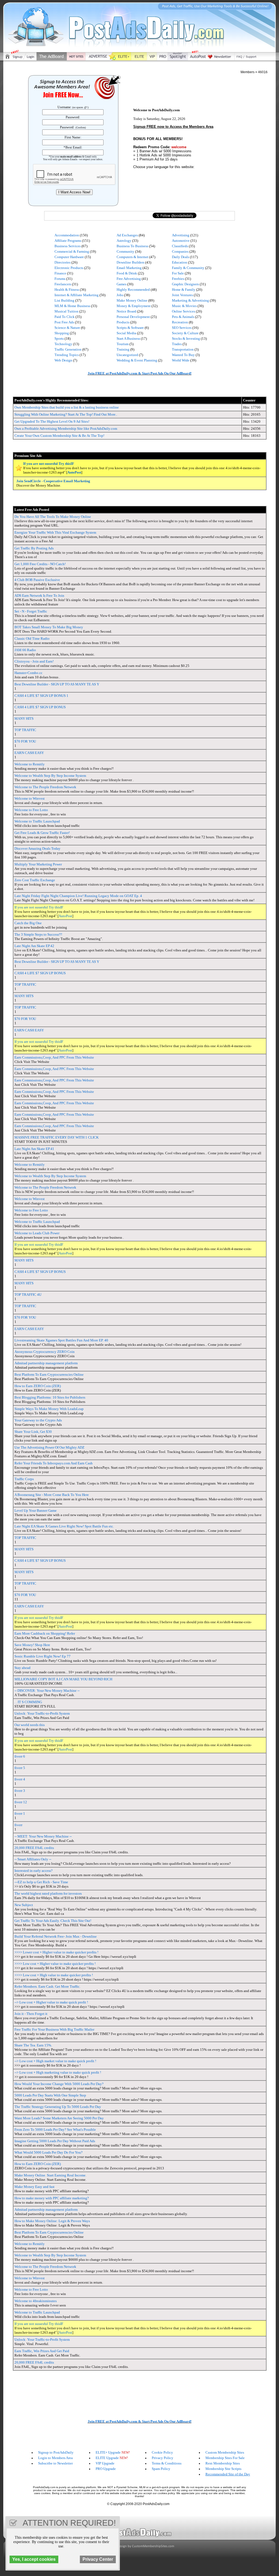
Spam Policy (161, 2469)
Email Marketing (129, 268)
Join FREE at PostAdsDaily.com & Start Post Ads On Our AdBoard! (140, 373)
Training (123, 349)
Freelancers (63, 284)
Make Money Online (132, 300)
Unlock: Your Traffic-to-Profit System (42, 1713)
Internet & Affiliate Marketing (77, 295)
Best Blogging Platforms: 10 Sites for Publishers (50, 1397)
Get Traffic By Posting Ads (34, 548)
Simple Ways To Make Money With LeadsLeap (49, 1409)
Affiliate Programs (68, 241)
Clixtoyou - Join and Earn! (34, 661)
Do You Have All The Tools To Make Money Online (53, 517)
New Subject (24, 1905)
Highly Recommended (133, 290)
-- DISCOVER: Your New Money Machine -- (47, 1691)
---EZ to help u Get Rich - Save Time (41, 1882)
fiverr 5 (20, 1768)
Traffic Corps (24, 1479)
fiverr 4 (20, 1779)
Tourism (123, 344)
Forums (60, 279)
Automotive (181, 241)
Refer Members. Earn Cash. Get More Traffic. (47, 1986)
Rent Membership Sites (223, 2463)
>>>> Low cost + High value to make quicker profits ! (54, 1975)
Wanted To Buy (183, 355)
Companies (180, 251)
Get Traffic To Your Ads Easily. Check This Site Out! (53, 1921)
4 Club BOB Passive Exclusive (37, 580)
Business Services (68, 246)
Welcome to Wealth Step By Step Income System (50, 776)
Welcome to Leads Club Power (37, 1233)
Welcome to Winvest (30, 798)
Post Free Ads (64, 322)
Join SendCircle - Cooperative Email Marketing (53, 481)
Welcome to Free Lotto (31, 810)
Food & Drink (127, 273)
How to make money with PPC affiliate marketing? (52, 2198)
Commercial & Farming (72, 251)
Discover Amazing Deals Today (37, 848)
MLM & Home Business (72, 306)
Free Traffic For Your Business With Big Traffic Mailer (54, 2029)
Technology (63, 344)
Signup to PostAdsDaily (56, 2452)
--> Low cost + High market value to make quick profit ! (55, 2061)
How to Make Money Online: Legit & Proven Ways (52, 2221)
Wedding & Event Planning (137, 360)
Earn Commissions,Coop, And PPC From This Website (54, 1057)
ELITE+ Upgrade (108, 2452)
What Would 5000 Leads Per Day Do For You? (48, 2152)
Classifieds (180, 246)
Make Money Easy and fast (34, 2187)
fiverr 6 (20, 1756)
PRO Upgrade (106, 2469)
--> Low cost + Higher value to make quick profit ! (51, 2002)
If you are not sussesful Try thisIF (49, 464)
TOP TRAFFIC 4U (28, 1295)
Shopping (62, 333)
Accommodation (67, 235)
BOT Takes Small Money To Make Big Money (49, 627)
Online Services (184, 311)
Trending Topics (67, 355)
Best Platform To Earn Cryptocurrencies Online (49, 1374)
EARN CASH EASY (29, 753)
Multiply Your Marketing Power (38, 864)
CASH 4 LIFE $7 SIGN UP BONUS (40, 707)
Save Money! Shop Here (32, 1645)
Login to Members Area (55, 2458)
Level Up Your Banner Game (36, 1510)
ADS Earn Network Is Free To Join (39, 596)
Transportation (183, 349)
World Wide (181, 360)
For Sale (178, 273)
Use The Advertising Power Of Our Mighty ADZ (49, 1447)
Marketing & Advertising (190, 300)
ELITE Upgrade (107, 2458)
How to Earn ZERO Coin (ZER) (38, 1386)
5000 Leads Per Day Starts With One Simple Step (50, 2095)
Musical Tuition (66, 311)
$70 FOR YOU (25, 741)
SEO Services (182, 328)
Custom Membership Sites (225, 2452)
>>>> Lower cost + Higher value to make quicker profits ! (56, 1952)
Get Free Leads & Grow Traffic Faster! (42, 833)
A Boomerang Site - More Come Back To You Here (52, 1495)
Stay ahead (22, 1668)
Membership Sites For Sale (225, 2458)
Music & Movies (184, 306)
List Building (64, 300)
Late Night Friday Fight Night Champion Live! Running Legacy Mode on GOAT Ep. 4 (78, 896)
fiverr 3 (20, 1791)
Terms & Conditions (167, 2463)
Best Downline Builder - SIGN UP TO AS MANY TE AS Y (57, 684)
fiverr (18, 1825)
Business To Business (132, 246)
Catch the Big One (28, 923)
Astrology (124, 241)
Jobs (120, 295)
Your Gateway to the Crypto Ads (38, 1420)
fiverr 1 (20, 1813)
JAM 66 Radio (25, 650)
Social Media (126, 333)
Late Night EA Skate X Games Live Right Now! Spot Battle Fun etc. (64, 1526)
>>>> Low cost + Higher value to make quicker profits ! (55, 1964)
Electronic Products (69, 268)
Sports (59, 338)
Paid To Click (65, 317)
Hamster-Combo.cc (28, 673)
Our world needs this (30, 1725)
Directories (63, 262)
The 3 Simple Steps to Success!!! (38, 934)
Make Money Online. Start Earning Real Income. (50, 2175)
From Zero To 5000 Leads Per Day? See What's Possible (55, 2130)
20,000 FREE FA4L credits (34, 1848)
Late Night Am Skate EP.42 (34, 946)
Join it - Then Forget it (31, 2014)
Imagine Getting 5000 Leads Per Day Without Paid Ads (55, 2141)
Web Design (63, 360)
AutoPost (74, 472)
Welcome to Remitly (30, 764)
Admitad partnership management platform (46, 1363)
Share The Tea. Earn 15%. (33, 2045)
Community (125, 251)
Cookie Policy (162, 2452)
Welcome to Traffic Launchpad (37, 821)
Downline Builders (131, 262)
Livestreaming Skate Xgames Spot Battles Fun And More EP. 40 (61, 1340)
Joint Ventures (182, 295)
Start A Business (128, 338)
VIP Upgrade (105, 2463)
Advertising (181, 235)
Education (180, 262)
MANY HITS (24, 718)
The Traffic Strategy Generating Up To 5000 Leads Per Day (58, 2107)
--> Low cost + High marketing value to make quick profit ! (58, 2072)
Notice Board (126, 311)
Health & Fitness (67, 290)
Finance (60, 273)
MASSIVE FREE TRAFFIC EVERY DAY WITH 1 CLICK (57, 1137)
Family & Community (188, 268)
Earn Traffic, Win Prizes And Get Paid (42, 2351)
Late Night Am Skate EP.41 (34, 1149)
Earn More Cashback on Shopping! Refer (45, 1633)
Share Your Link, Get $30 (33, 1432)
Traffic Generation (68, 349)
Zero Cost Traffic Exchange (35, 880)
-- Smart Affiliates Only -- (33, 1859)
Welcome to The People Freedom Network (45, 787)
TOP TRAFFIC (25, 730)
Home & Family (184, 290)
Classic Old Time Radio (32, 638)
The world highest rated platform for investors (48, 1893)
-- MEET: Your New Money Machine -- (43, 1836)
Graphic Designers (185, 284)
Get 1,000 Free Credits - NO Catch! (40, 564)
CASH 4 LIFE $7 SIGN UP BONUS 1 (41, 696)
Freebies (178, 279)
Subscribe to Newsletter (55, 2463)
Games (122, 284)
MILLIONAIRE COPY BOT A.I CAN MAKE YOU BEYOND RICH (63, 1679)
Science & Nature (67, 328)
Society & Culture (185, 333)
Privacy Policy (163, 2458)
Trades (177, 344)
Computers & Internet (133, 257)
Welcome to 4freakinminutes (36, 2301)
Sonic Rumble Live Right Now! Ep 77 (43, 1656)
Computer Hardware (69, 257)
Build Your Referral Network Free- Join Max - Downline (56, 1936)
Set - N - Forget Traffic (31, 611)
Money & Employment (134, 306)
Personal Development (133, 317)
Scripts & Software (130, 328)
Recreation (180, 322)
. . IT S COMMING (28, 1702)
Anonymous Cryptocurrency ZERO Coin (45, 1352)
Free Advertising (129, 279)
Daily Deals (181, 257)
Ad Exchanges (127, 235)
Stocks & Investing (186, 338)
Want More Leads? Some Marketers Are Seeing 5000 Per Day (59, 2118)
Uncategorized (127, 355)
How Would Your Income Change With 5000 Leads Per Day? (59, 2084)
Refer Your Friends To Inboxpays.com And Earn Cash (54, 1463)
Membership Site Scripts (223, 2469)
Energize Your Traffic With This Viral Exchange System (55, 532)
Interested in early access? (34, 1871)
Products (123, 322)
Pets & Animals (183, 317)
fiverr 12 (21, 1802)
